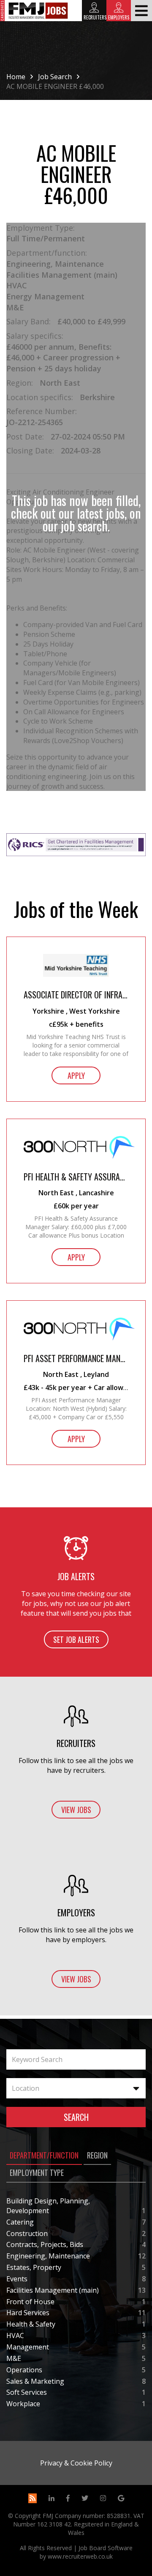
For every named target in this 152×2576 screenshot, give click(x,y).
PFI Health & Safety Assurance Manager (76, 1177)
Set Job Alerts (76, 1639)
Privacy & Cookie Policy (76, 2463)
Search (76, 2117)
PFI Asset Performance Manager (76, 1358)
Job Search (55, 77)
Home (16, 77)
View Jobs (76, 1810)
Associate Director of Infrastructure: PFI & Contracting (76, 995)
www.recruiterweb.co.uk (80, 2556)
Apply (76, 1075)
